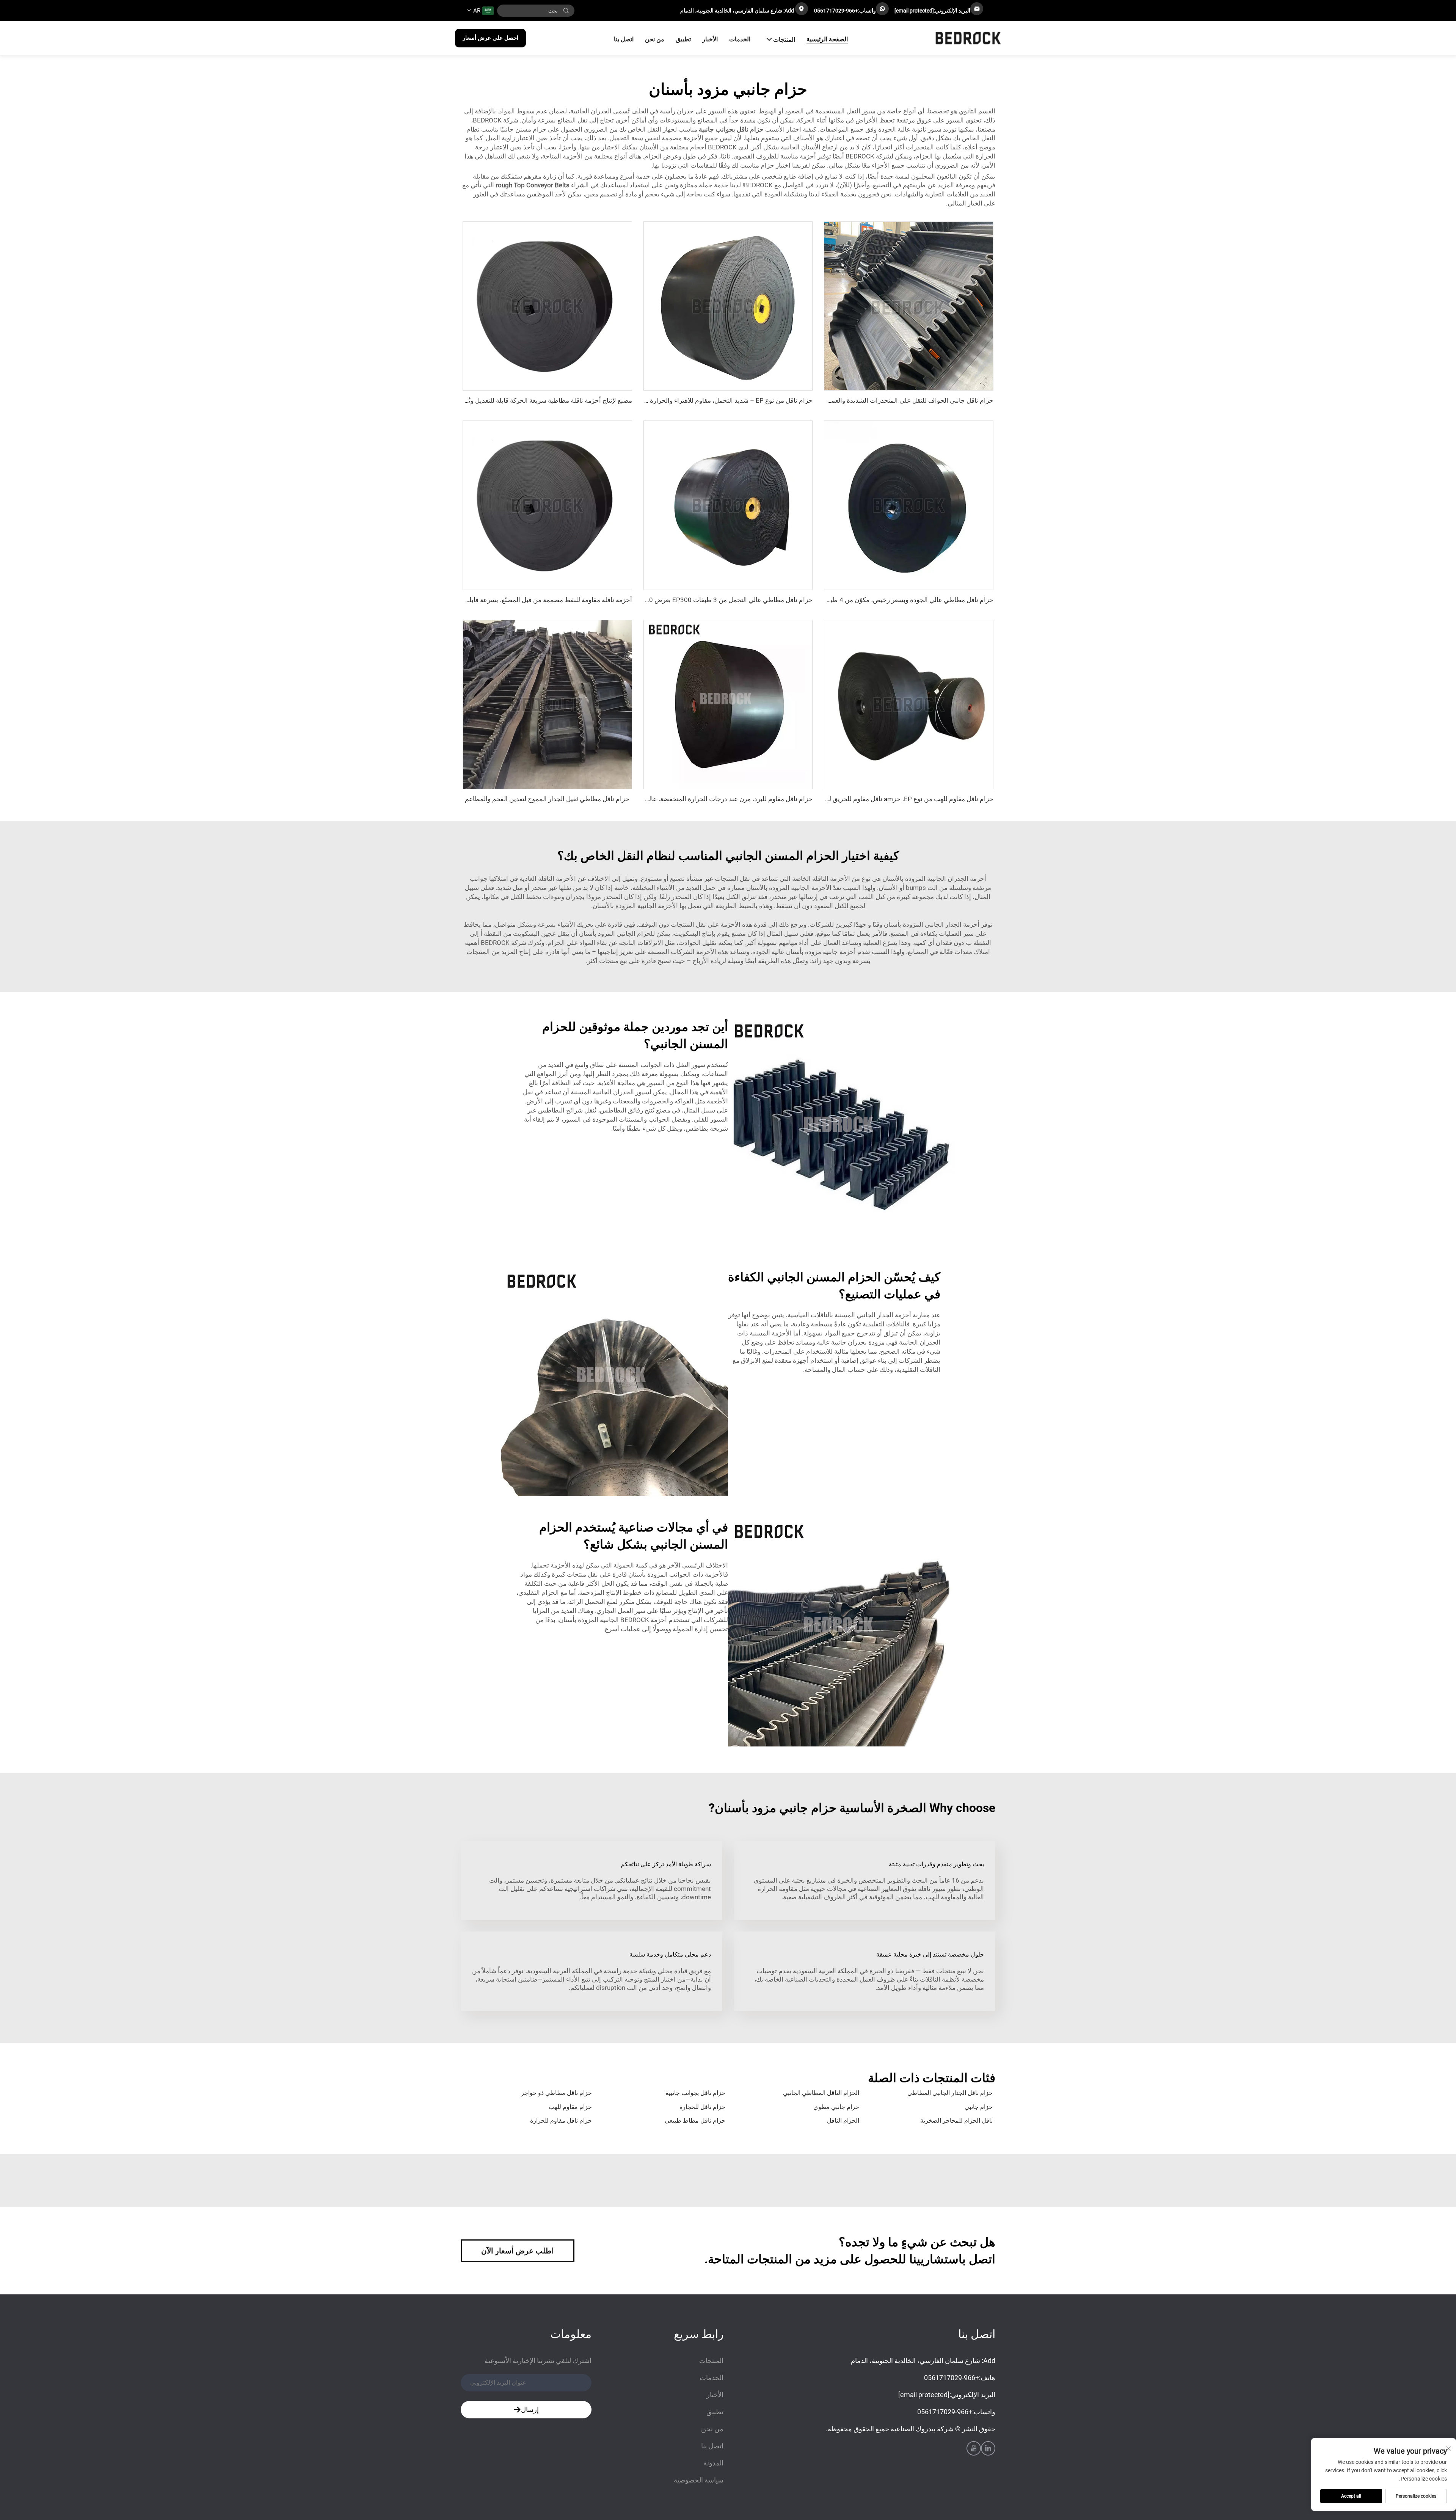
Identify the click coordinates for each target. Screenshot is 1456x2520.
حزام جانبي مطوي (836, 2107)
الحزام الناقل (843, 2121)
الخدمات (740, 39)
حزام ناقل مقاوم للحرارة (561, 2121)
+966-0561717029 (836, 11)
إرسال (530, 2409)
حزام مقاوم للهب (570, 2107)
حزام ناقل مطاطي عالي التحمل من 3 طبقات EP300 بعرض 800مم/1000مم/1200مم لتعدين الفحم (680, 600)
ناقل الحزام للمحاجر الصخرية (956, 2121)
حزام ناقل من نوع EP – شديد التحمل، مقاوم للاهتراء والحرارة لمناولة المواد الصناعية (701, 400)
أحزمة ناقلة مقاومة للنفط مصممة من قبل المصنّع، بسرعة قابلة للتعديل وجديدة (528, 600)
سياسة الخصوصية (699, 2480)
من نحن (655, 39)
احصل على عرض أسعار (490, 38)
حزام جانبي (979, 2107)
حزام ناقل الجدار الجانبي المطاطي (950, 2093)
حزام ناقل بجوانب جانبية (695, 2093)
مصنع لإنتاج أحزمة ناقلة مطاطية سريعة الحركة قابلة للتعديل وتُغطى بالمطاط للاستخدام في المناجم (502, 400)
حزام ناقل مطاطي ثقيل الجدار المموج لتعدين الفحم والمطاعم (547, 799)
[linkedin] (988, 2448)
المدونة (713, 2463)
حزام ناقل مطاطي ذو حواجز (556, 2093)
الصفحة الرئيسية (827, 39)
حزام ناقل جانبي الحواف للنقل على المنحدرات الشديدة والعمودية (907, 400)
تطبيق (683, 39)
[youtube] (974, 2448)
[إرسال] (566, 11)
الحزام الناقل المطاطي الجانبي (821, 2093)
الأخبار (710, 39)
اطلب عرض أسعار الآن (518, 2251)
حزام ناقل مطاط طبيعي (695, 2121)
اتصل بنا (624, 39)
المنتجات (784, 40)
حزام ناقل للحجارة (702, 2107)
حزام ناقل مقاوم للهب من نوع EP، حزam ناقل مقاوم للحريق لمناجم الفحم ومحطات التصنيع (872, 799)
